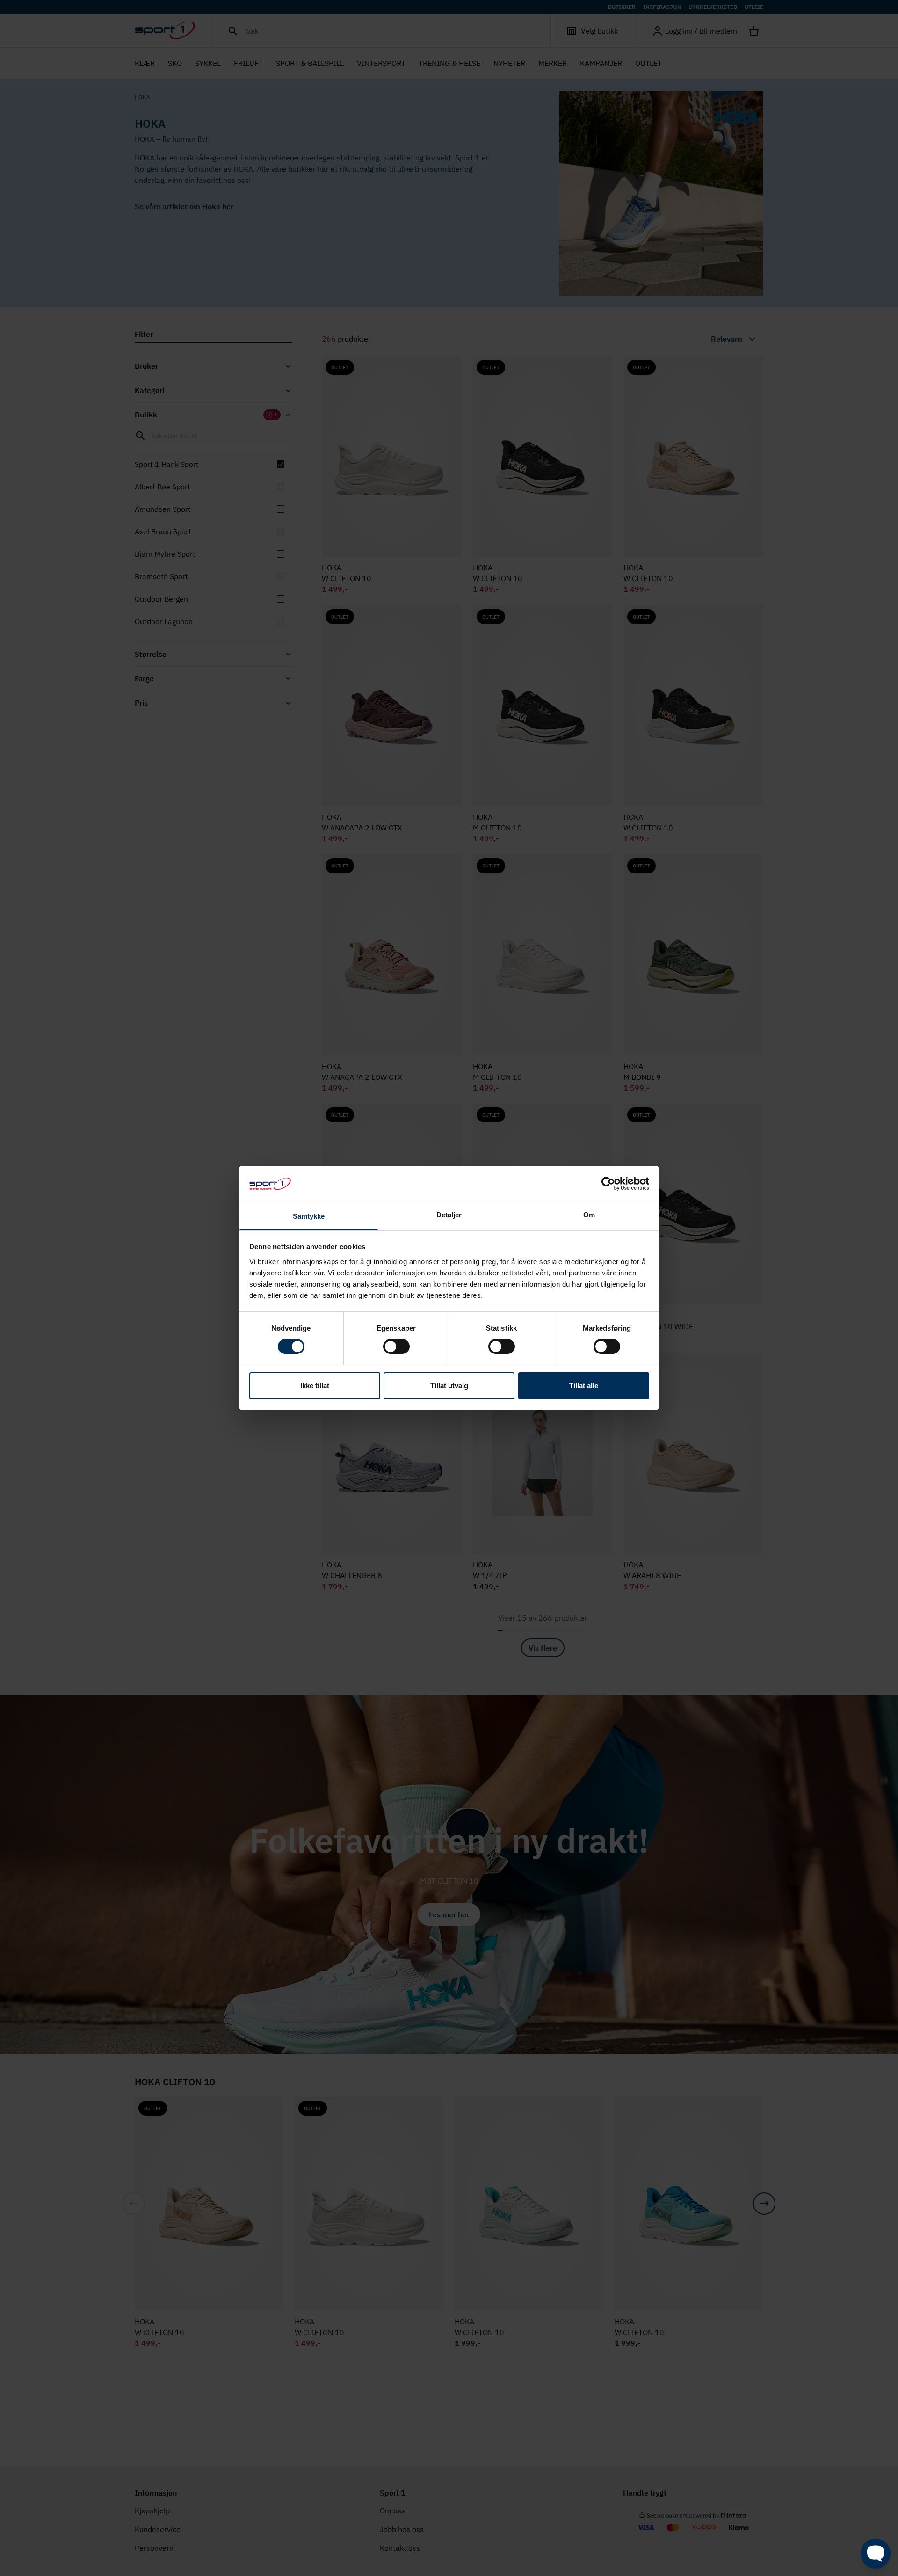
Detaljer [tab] (449, 1215)
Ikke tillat (315, 1386)
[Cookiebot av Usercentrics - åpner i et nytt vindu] (608, 1184)
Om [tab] (589, 1215)
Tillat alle (584, 1386)
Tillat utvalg (449, 1386)
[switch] (396, 1346)
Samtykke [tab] (309, 1216)
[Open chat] (876, 2554)
